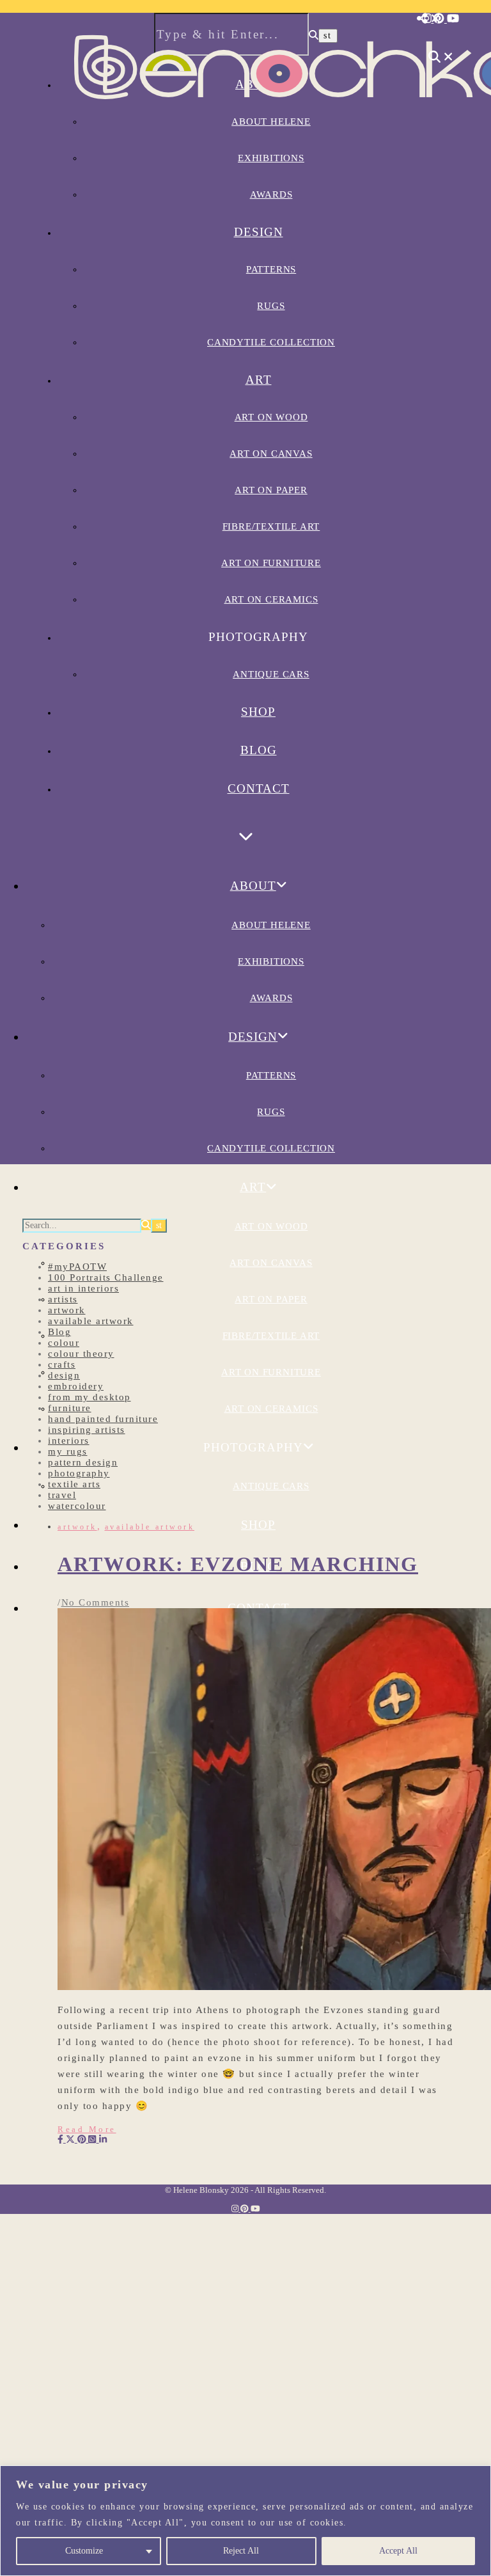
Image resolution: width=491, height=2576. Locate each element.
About (253, 886)
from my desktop (90, 1397)
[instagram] (428, 19)
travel (62, 1495)
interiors (69, 1441)
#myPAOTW (77, 1267)
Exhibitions (271, 961)
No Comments (96, 1602)
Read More (87, 2129)
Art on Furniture (271, 563)
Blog (259, 750)
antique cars (271, 674)
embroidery (76, 1386)
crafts (62, 1364)
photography (79, 1473)
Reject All (241, 2551)
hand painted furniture (103, 1419)
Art (259, 380)
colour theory (81, 1354)
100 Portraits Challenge (106, 1277)
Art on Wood (271, 417)
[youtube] (453, 19)
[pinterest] (440, 19)
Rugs (271, 306)
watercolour (77, 1506)
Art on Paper (271, 490)
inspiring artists (87, 1430)
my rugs (68, 1451)
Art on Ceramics (271, 599)
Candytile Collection (271, 342)
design (64, 1375)
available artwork (91, 1321)
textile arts (74, 1484)
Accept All (398, 2551)
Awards (271, 194)
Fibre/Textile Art (271, 526)
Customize (84, 2551)
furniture (70, 1408)
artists (63, 1299)
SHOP (258, 712)
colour (64, 1343)
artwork (67, 1310)
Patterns (271, 269)
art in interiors (83, 1288)
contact (259, 788)
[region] (245, 2521)
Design (259, 232)
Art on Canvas (271, 454)
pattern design (83, 1462)
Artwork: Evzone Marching (238, 1564)
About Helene (271, 925)
